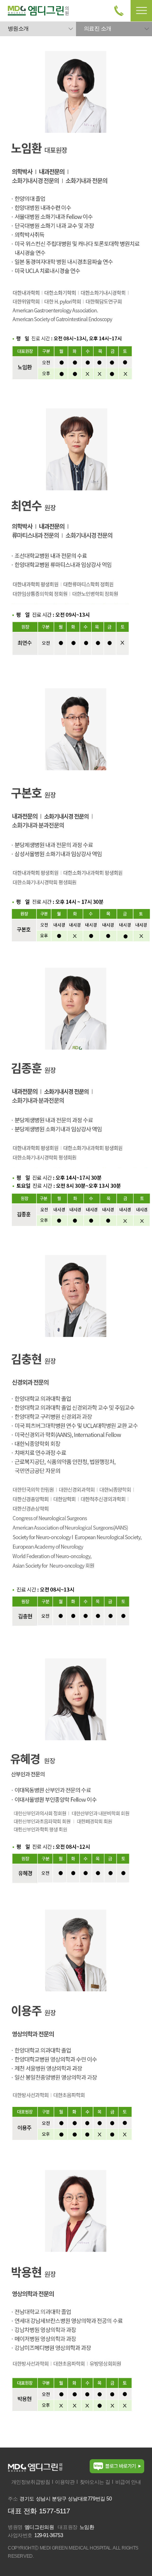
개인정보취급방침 (31, 2482)
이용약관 (65, 2482)
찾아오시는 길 (95, 2482)
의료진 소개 (97, 28)
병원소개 (18, 28)
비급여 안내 (128, 2482)
